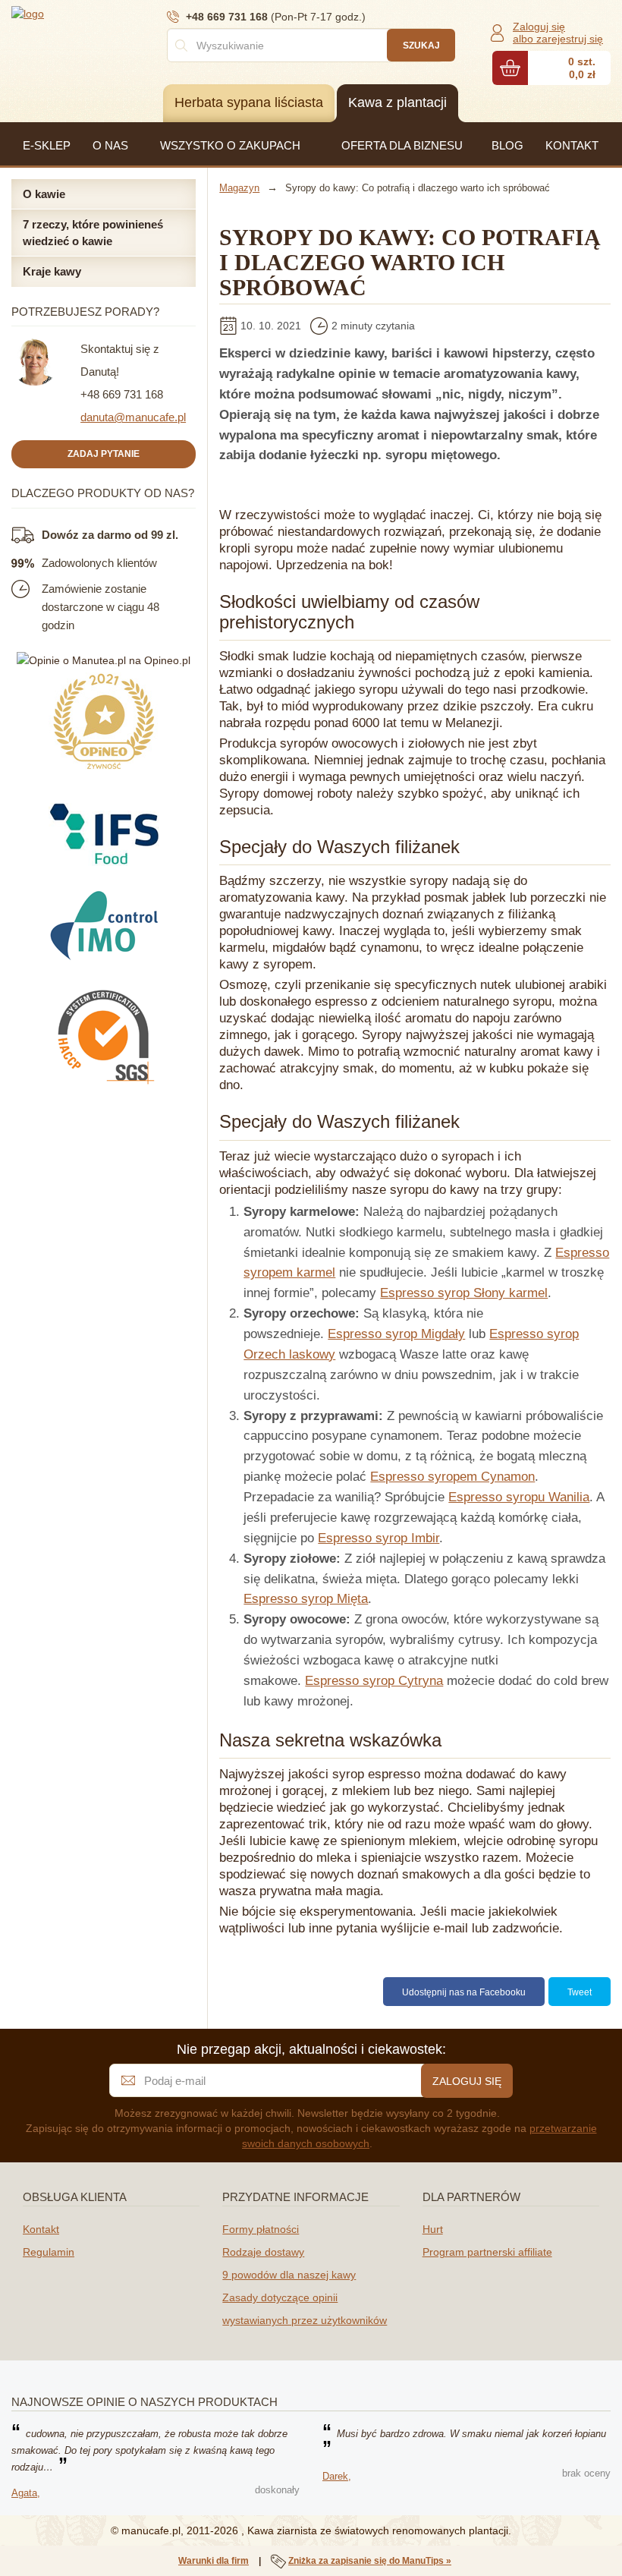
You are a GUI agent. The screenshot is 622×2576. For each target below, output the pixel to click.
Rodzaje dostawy (263, 2252)
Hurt (433, 2229)
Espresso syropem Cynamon (452, 1477)
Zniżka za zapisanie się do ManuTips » (370, 2561)
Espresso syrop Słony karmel (464, 1293)
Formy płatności (261, 2229)
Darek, (337, 2476)
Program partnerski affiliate (487, 2252)
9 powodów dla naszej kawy (289, 2275)
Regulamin (49, 2252)
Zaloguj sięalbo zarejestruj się (558, 33)
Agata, (26, 2493)
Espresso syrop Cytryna (374, 1681)
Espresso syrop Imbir (379, 1538)
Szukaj (421, 46)
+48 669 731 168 (122, 394)
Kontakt (41, 2229)
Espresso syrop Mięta (306, 1599)
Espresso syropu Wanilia (519, 1497)
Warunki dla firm (214, 2561)
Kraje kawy (52, 271)
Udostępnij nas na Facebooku (464, 1992)
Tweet (580, 1992)
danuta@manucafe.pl (133, 417)
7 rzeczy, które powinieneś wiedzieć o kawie (93, 232)
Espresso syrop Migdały (396, 1334)
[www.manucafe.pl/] (102, 13)
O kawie (44, 194)
